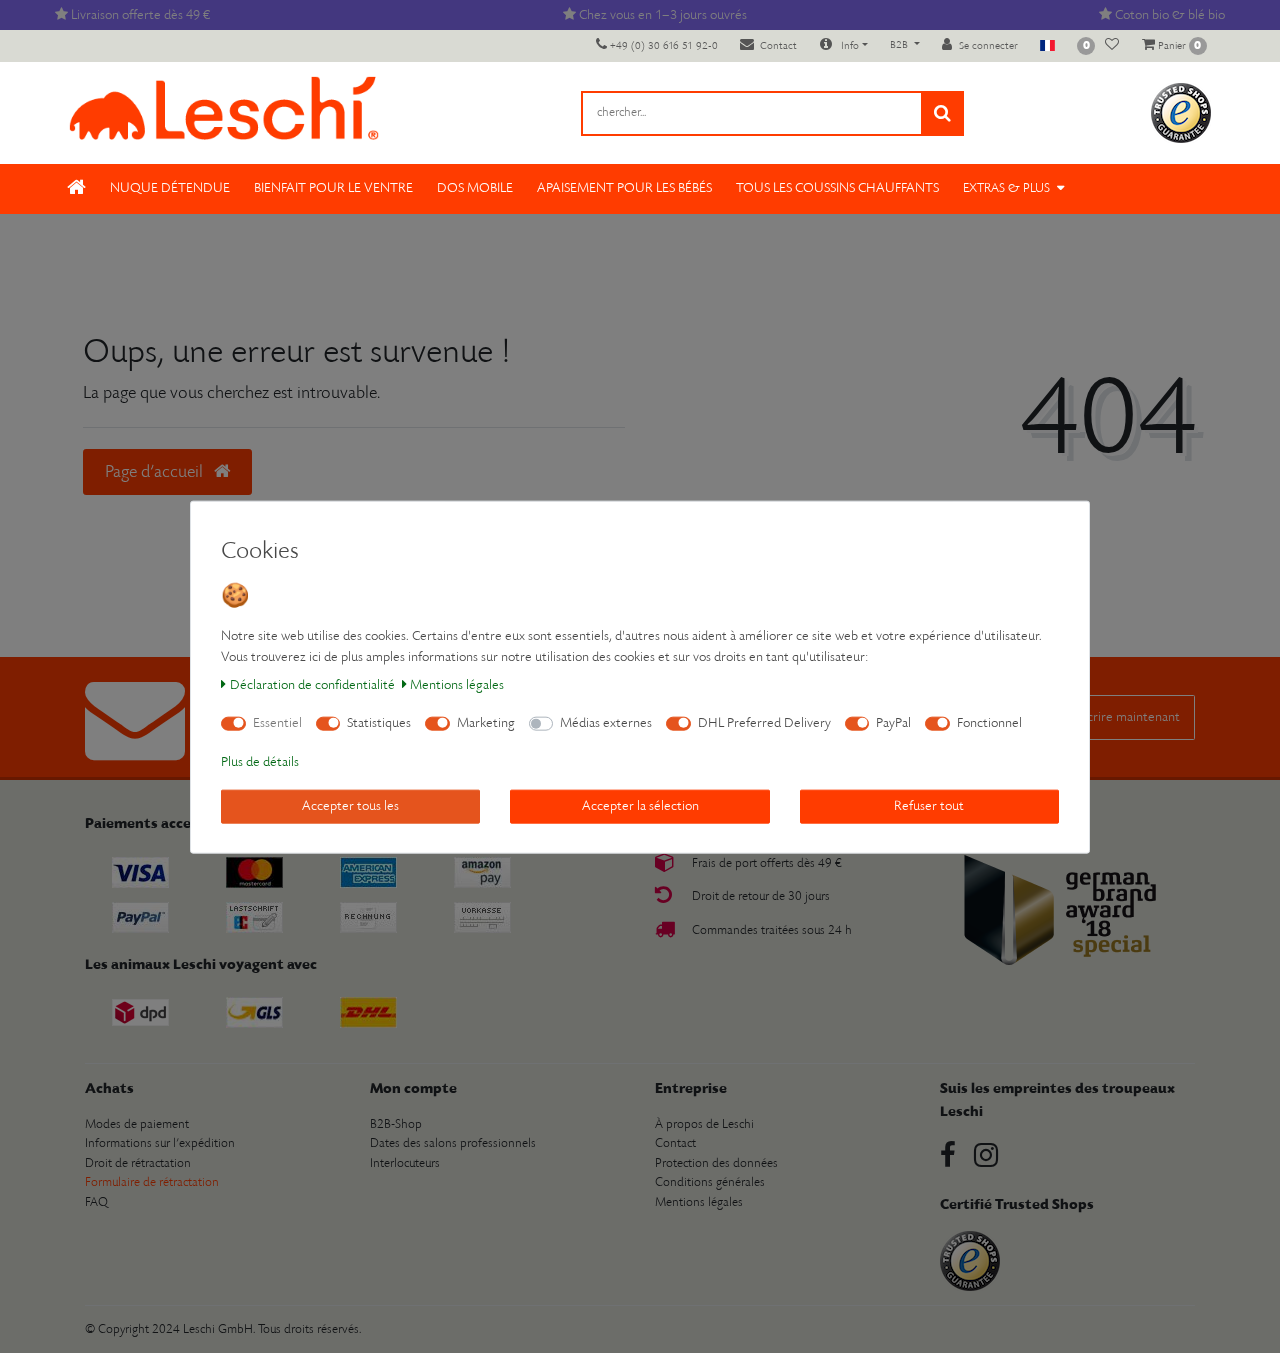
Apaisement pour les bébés (624, 188)
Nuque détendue (170, 188)
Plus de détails (260, 761)
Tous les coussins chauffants (837, 188)
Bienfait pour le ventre (333, 188)
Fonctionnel (989, 722)
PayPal (893, 722)
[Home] (76, 189)
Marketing (486, 722)
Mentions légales (457, 684)
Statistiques (379, 722)
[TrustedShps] (1181, 112)
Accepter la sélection (640, 805)
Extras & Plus (1006, 188)
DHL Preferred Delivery (764, 722)
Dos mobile (475, 188)
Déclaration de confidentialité (312, 684)
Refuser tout (929, 805)
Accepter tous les (350, 805)
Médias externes (606, 722)
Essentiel (277, 722)
